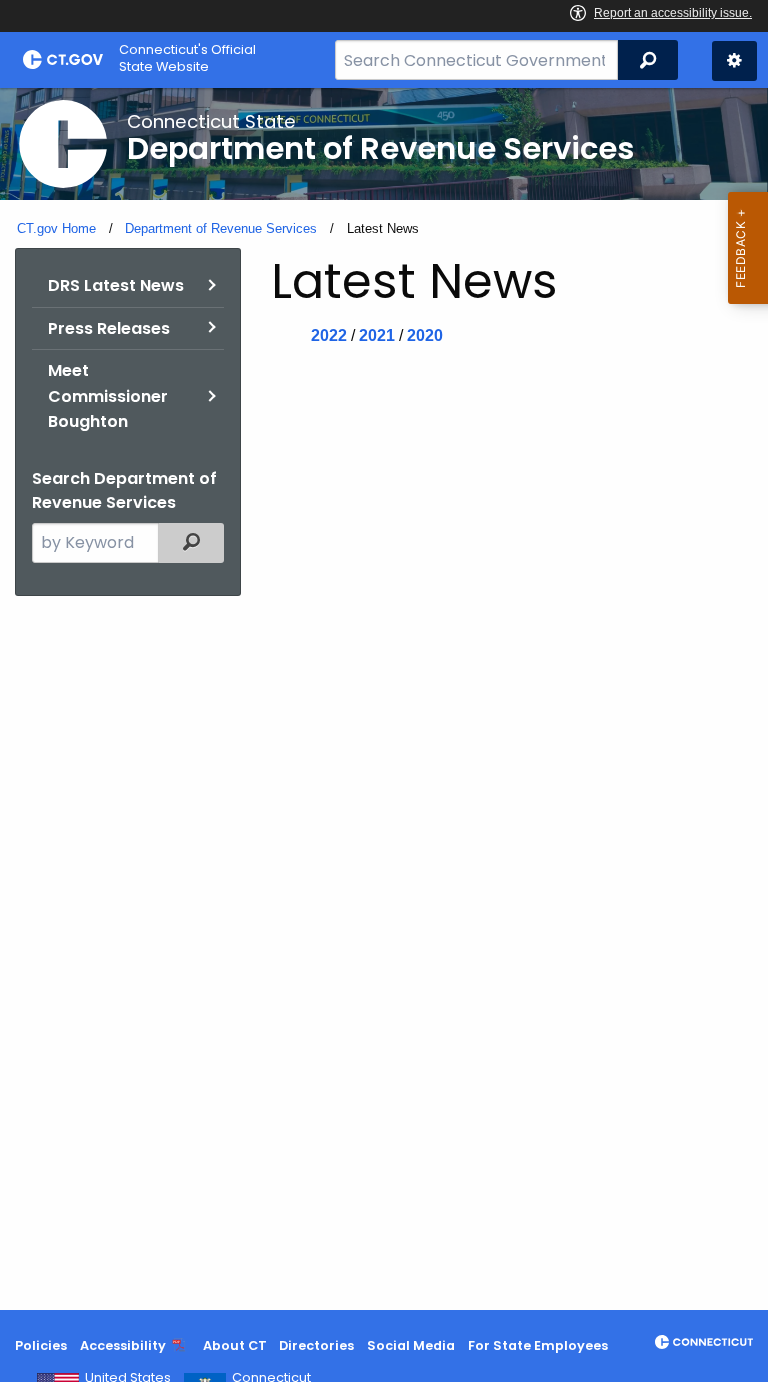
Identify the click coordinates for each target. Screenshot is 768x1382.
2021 (377, 335)
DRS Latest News (116, 285)
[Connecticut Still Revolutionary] (704, 1342)
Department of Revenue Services (221, 228)
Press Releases (109, 328)
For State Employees (538, 1345)
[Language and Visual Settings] (734, 61)
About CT (235, 1345)
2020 (425, 335)
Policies (41, 1345)
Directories (316, 1345)
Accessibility (123, 1345)
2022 (329, 335)
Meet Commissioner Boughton (108, 396)
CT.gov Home (56, 228)
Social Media (411, 1345)
